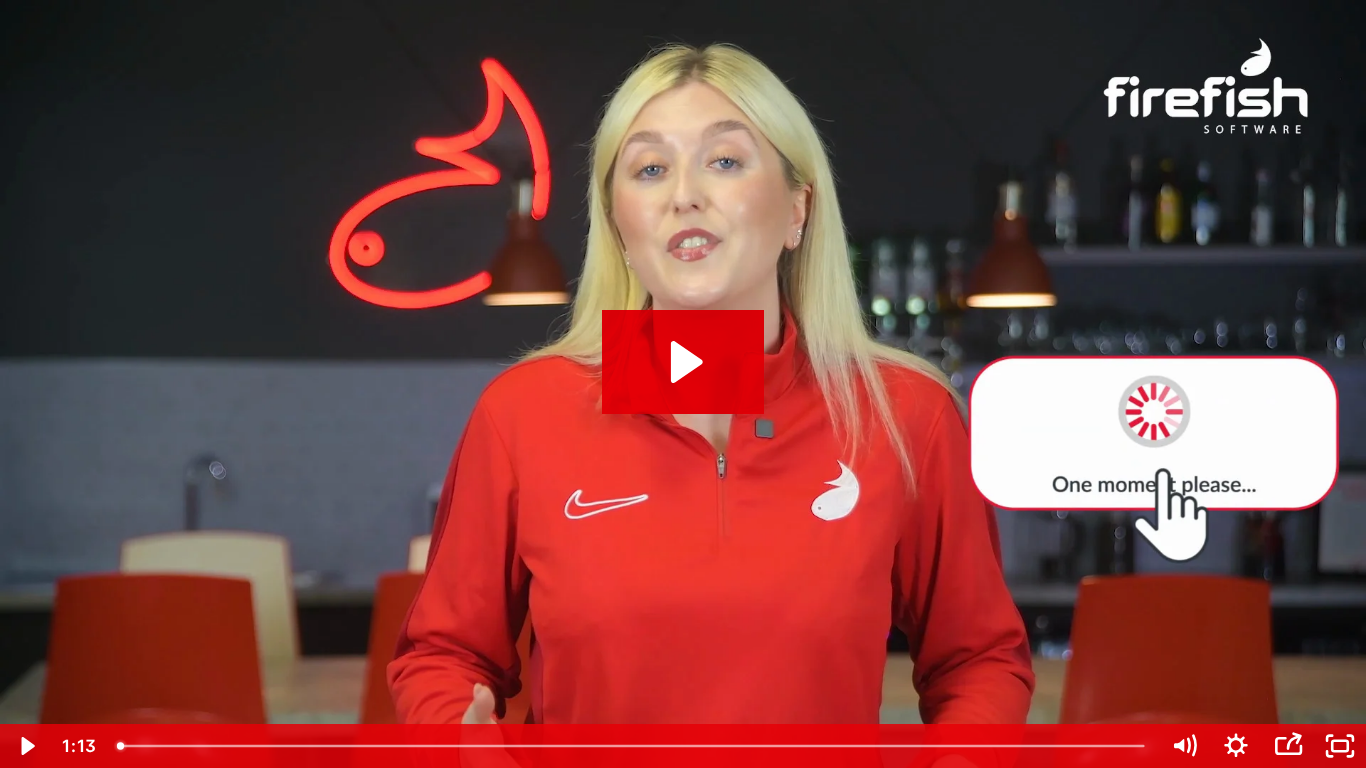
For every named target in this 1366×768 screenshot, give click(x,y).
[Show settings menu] (1236, 746)
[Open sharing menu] (1288, 746)
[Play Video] (26, 746)
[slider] (632, 746)
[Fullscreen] (1340, 746)
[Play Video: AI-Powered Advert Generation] (683, 362)
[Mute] (1184, 746)
